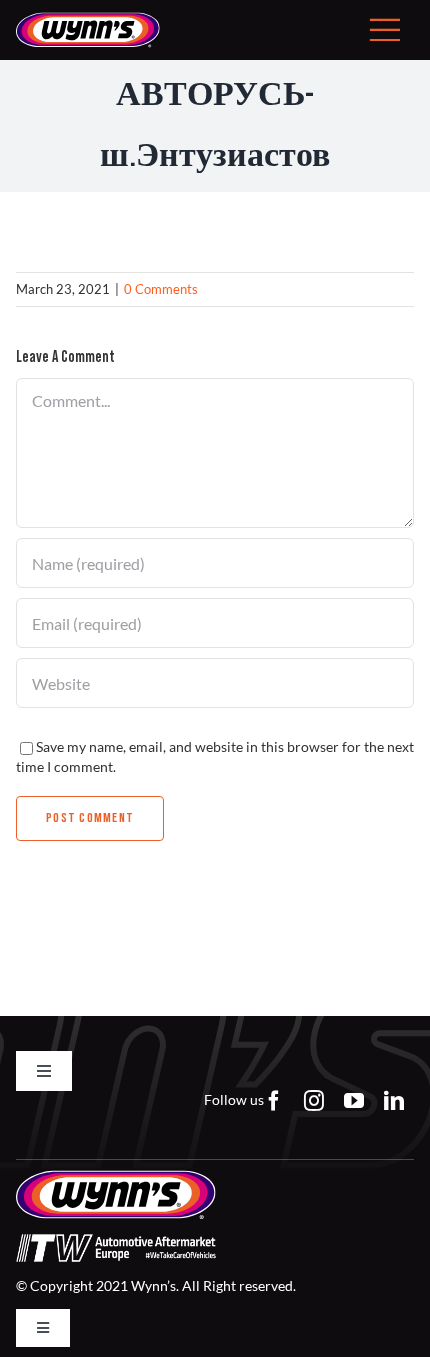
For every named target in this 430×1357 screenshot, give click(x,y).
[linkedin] (394, 1101)
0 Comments (161, 289)
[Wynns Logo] (88, 18)
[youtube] (354, 1101)
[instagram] (314, 1101)
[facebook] (274, 1101)
